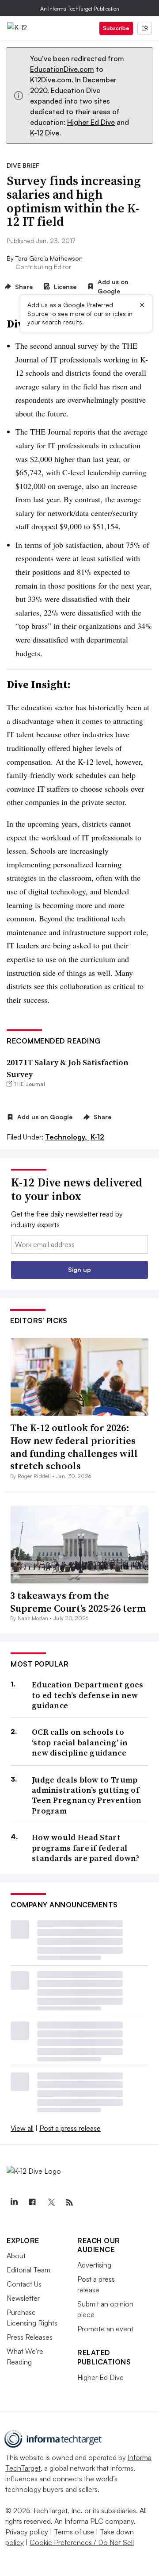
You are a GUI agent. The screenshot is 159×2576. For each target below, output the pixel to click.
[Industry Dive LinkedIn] (14, 2202)
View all (22, 2128)
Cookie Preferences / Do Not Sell (82, 2542)
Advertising (94, 2265)
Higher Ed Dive (91, 122)
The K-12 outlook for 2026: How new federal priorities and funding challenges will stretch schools (74, 1447)
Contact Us (24, 2284)
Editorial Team (28, 2270)
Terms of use (74, 2532)
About (16, 2256)
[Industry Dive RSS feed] (69, 2202)
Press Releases (30, 2337)
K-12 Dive (45, 133)
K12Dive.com (51, 80)
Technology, (67, 1137)
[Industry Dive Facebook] (32, 2202)
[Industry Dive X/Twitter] (51, 2202)
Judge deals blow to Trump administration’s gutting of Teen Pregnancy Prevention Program (87, 1795)
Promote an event (105, 2329)
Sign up (79, 1269)
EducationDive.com (62, 69)
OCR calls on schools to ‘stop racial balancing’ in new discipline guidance (80, 1742)
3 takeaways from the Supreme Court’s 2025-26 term (78, 1602)
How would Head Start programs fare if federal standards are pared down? (86, 1848)
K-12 (97, 1137)
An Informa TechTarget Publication (80, 9)
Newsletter (23, 2298)
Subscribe (116, 28)
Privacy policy (27, 2532)
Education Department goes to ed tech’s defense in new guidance (88, 1695)
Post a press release (70, 2128)
